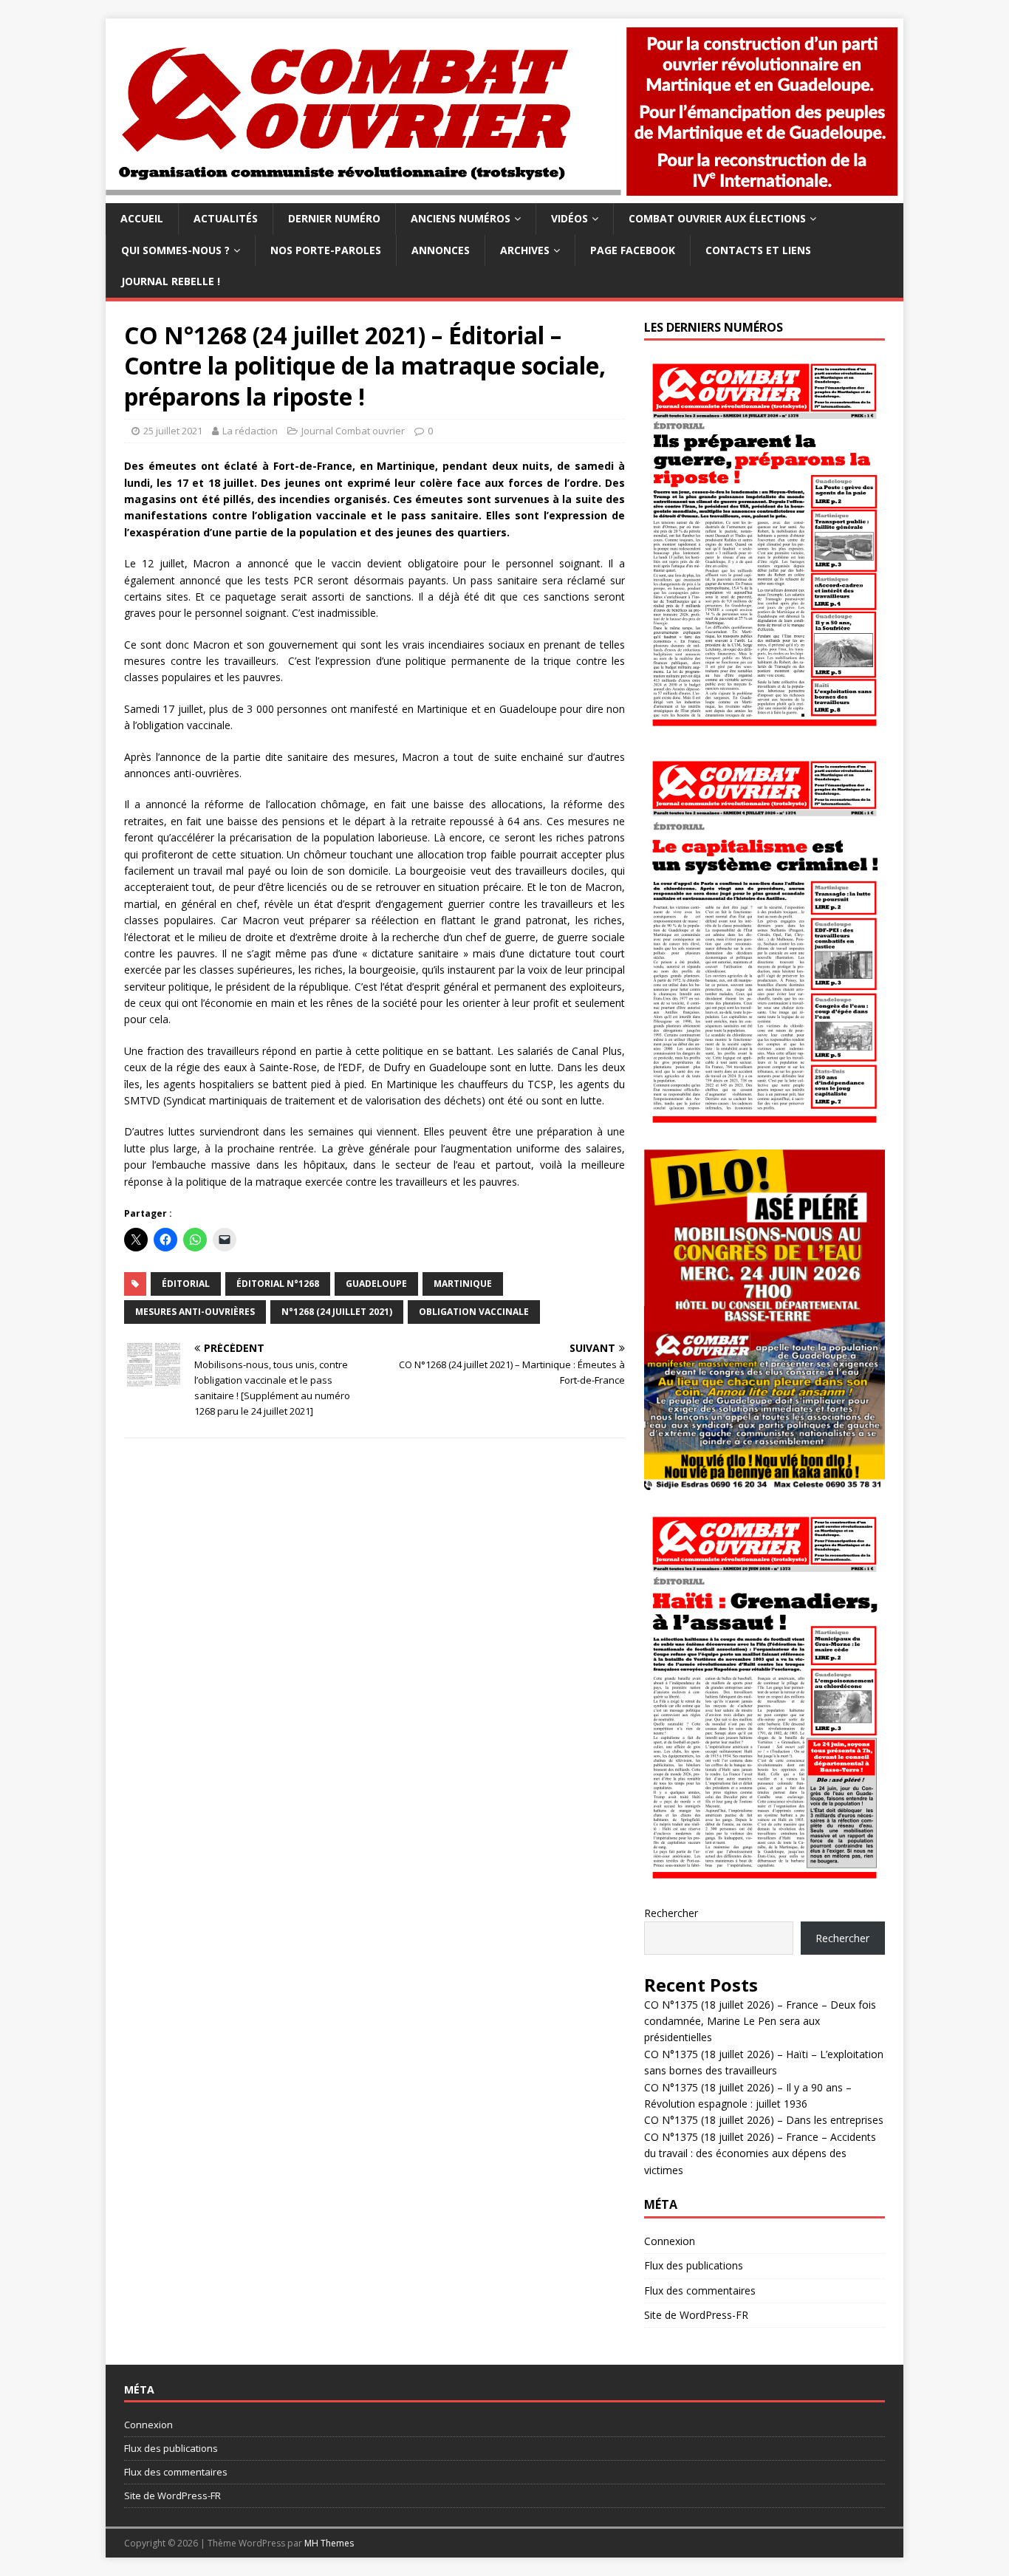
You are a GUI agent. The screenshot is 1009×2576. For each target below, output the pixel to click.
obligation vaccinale (474, 1312)
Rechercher (671, 1913)
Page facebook (633, 250)
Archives (525, 250)
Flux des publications (694, 2265)
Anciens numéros (461, 218)
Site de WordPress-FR (696, 2315)
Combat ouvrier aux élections (717, 218)
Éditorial (186, 1284)
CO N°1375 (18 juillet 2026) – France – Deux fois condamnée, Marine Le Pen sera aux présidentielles (760, 2021)
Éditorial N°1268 (278, 1284)
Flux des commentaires (700, 2290)
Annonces (441, 250)
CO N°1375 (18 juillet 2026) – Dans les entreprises (764, 2120)
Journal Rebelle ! (171, 281)
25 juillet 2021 (173, 431)
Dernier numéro (334, 218)
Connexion (670, 2241)
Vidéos (570, 218)
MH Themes (329, 2543)
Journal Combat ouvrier (353, 431)
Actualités (226, 218)
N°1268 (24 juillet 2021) (337, 1312)
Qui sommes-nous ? (175, 250)
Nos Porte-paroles (326, 250)
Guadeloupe (376, 1284)
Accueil (142, 218)
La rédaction (250, 431)
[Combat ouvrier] (504, 195)
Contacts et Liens (758, 250)
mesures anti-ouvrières (195, 1312)
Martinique (463, 1284)
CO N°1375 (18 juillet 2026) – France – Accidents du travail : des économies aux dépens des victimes (760, 2153)
